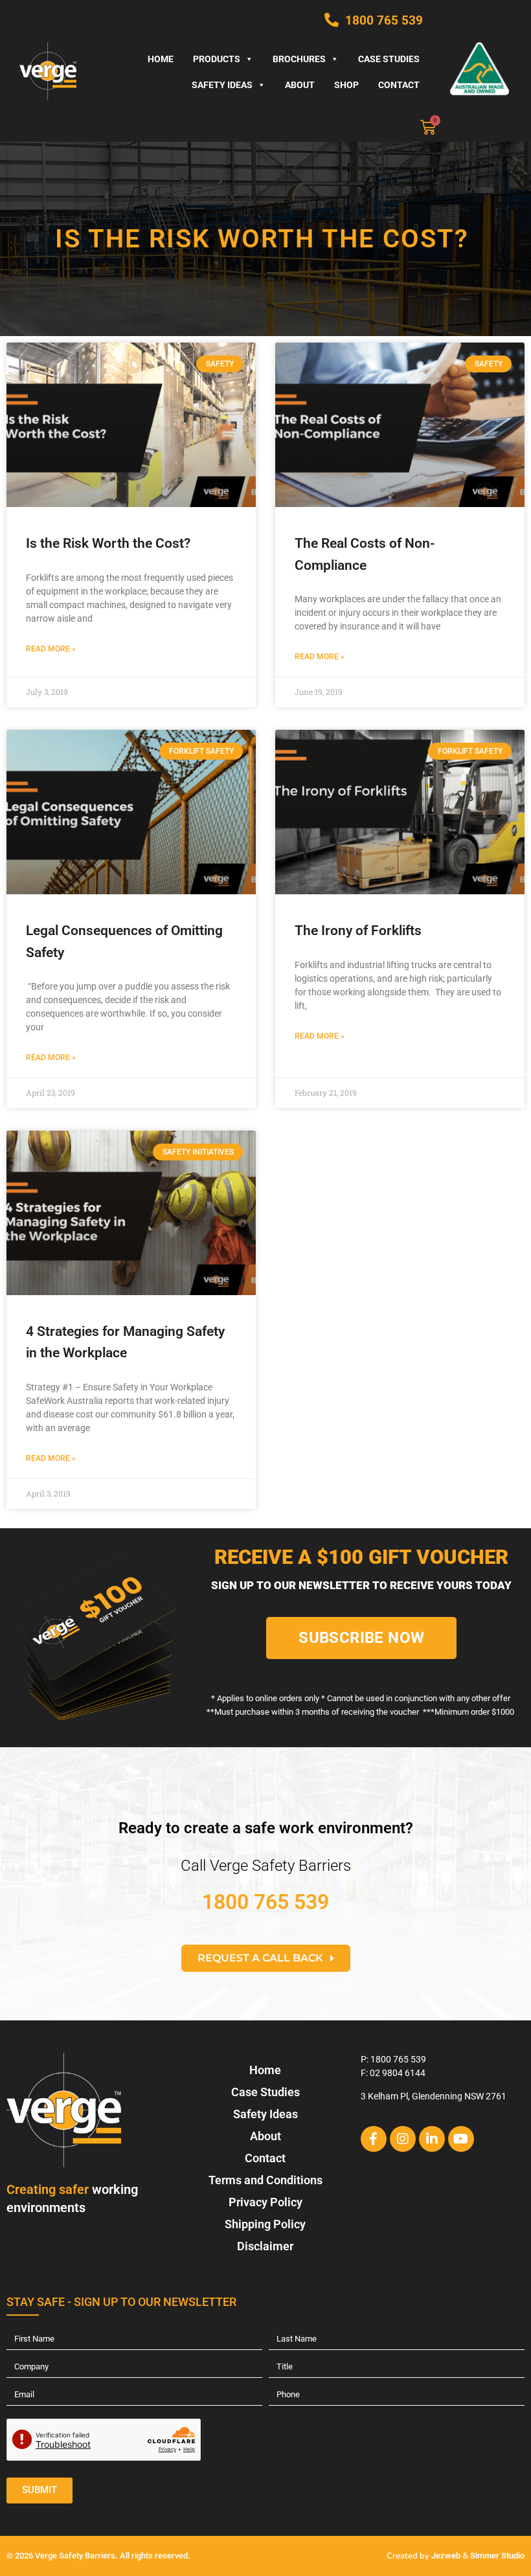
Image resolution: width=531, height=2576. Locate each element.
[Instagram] (403, 2139)
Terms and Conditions (265, 2180)
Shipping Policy (265, 2224)
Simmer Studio (497, 2556)
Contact (399, 85)
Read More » (51, 649)
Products (217, 59)
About (300, 85)
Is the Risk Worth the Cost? (110, 543)
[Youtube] (461, 2139)
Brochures (299, 59)
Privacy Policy (265, 2202)
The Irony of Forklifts (358, 931)
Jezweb (446, 2556)
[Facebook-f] (374, 2139)
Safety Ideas (222, 85)
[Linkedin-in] (432, 2139)
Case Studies (389, 59)
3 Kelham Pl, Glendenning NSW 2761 (434, 2096)
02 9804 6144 (398, 2073)
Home (161, 59)
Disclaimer (265, 2246)
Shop (346, 85)
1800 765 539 (265, 1902)
